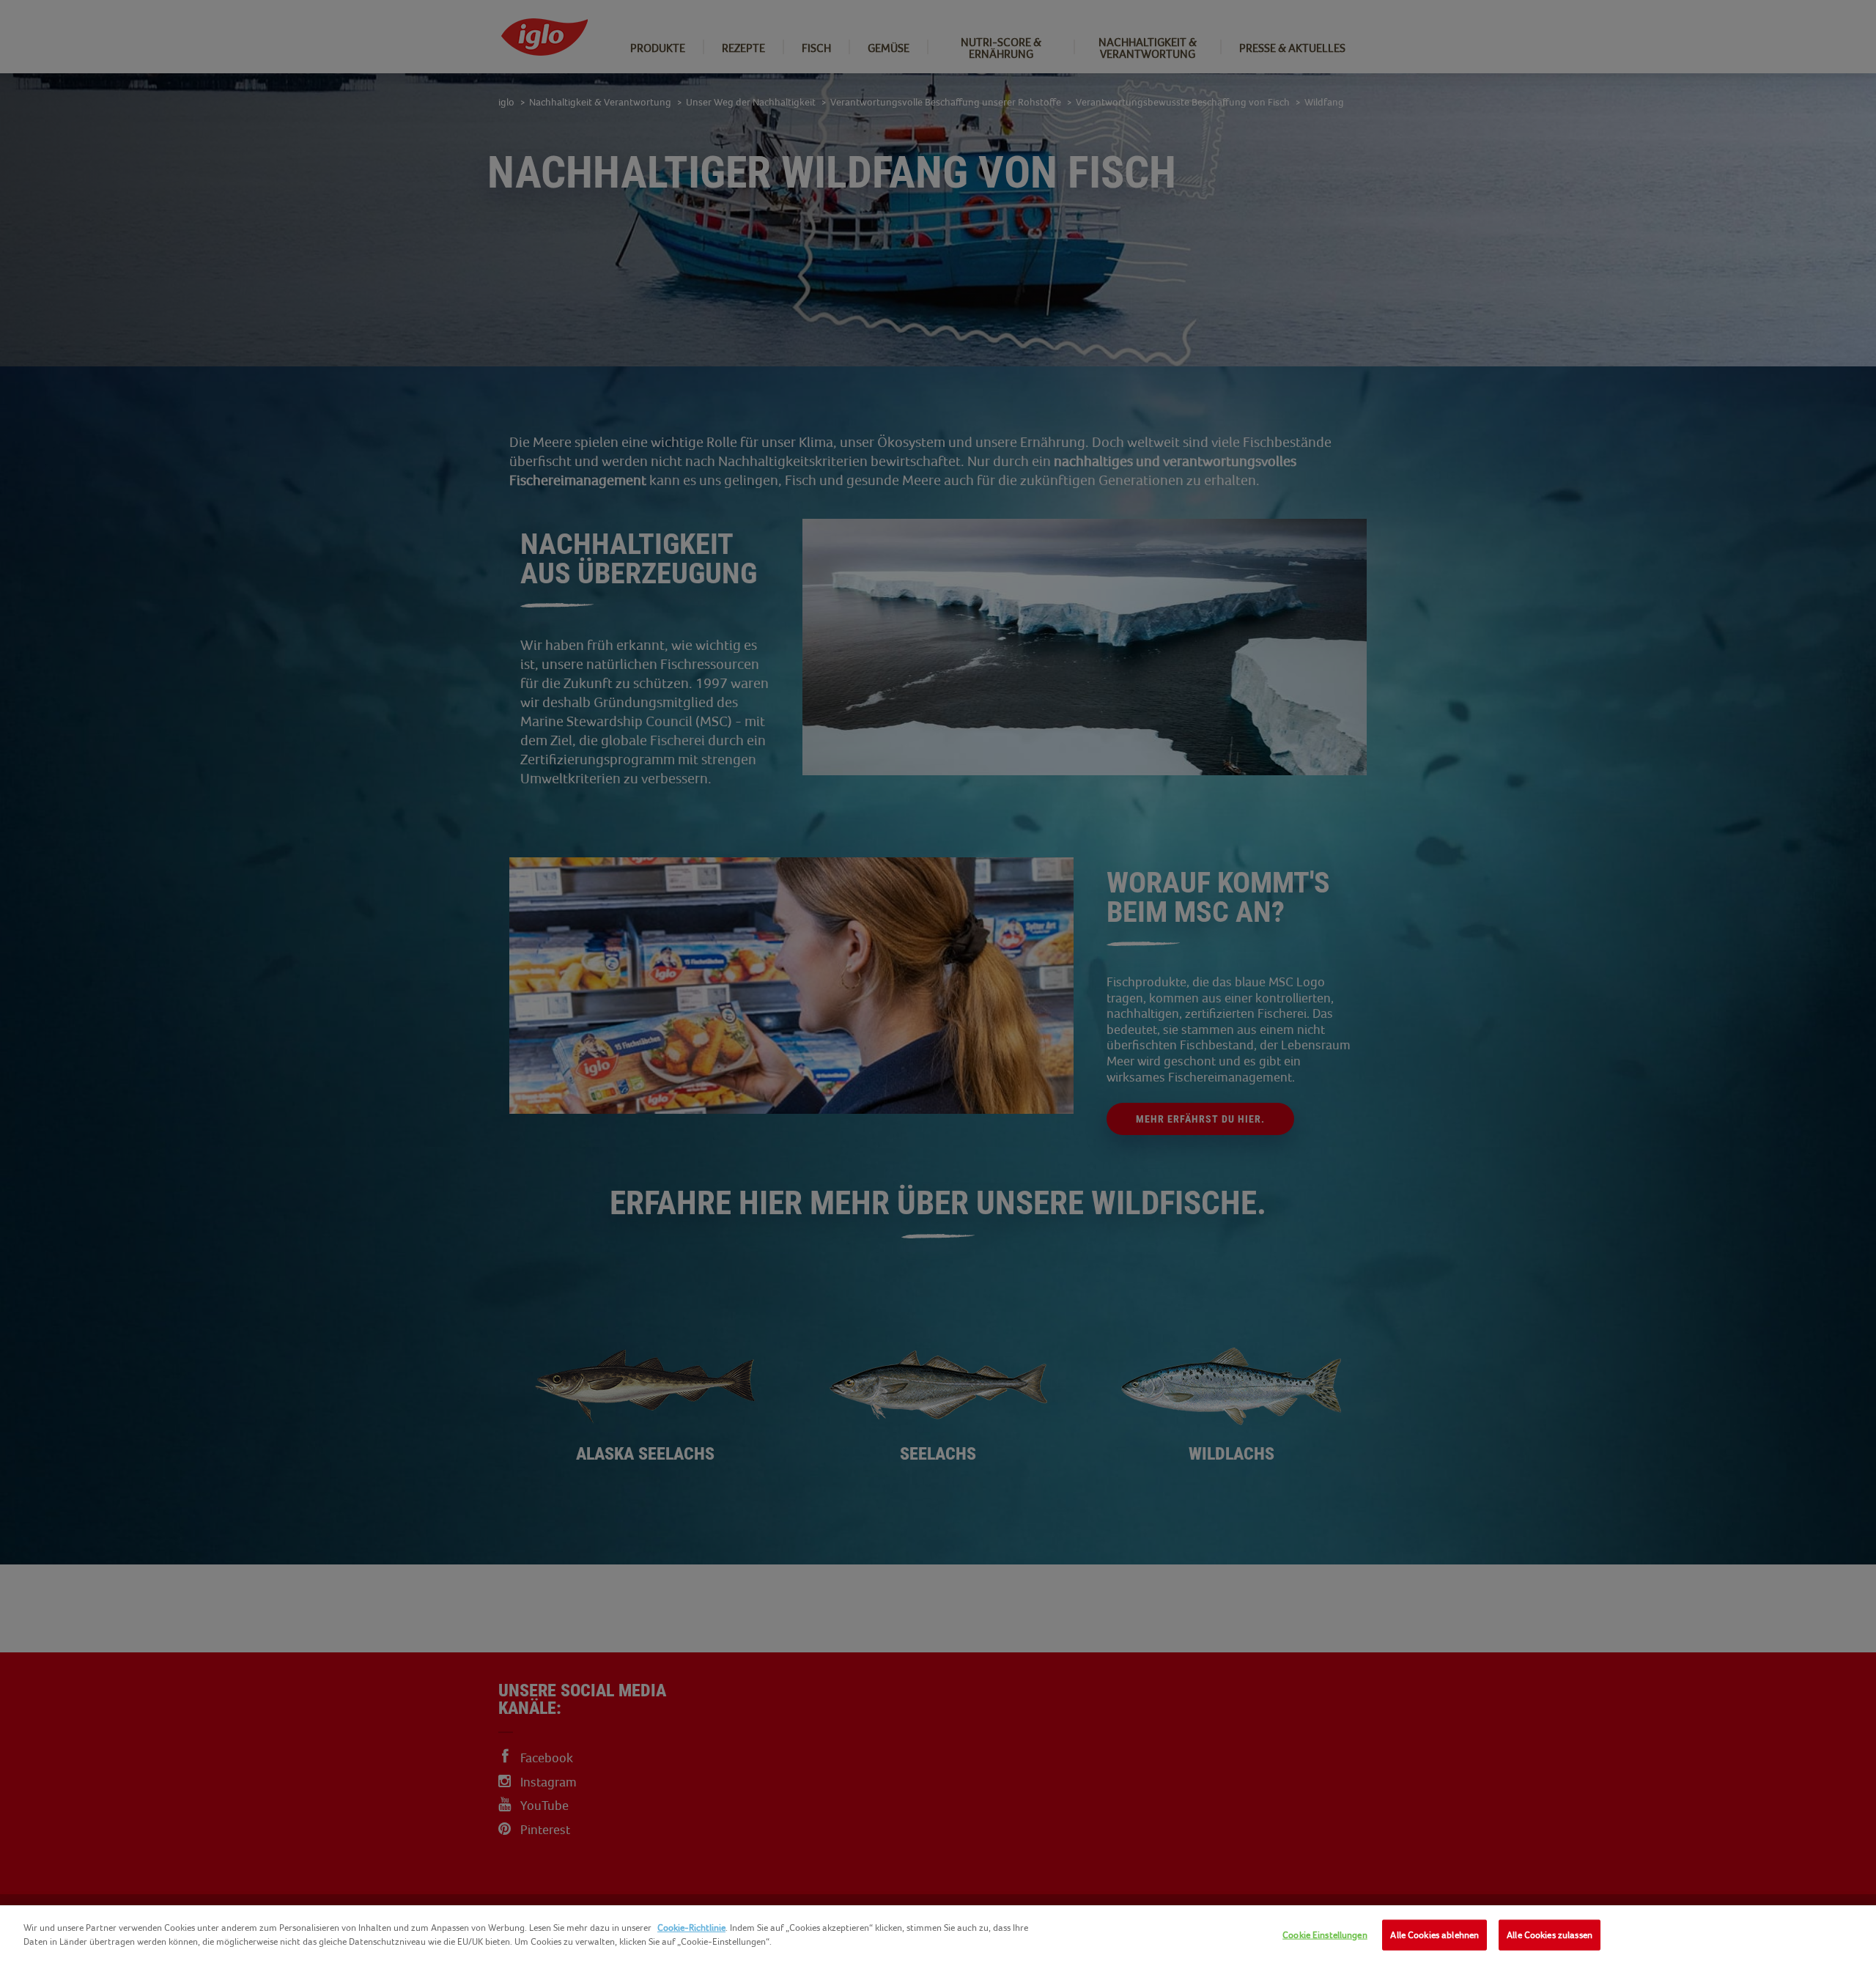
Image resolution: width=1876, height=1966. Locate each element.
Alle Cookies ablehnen (1434, 1935)
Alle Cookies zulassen (1550, 1935)
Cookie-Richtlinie (691, 1928)
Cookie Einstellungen (1325, 1935)
